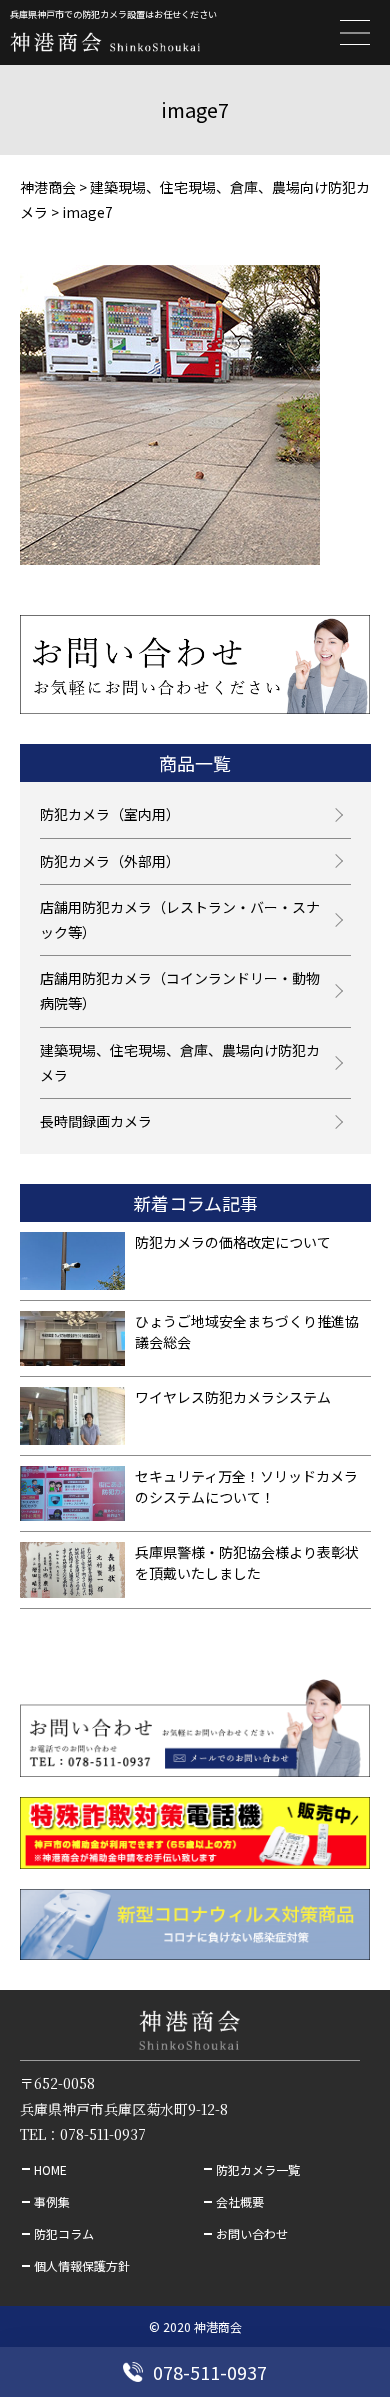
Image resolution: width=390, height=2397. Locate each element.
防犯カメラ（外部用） (110, 861)
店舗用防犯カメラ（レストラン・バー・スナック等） (180, 919)
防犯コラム (64, 2233)
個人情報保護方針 (82, 2265)
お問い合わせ (252, 2233)
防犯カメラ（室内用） (110, 814)
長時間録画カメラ (96, 1121)
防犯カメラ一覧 (258, 2169)
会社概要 (240, 2201)
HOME (50, 2169)
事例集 (52, 2201)
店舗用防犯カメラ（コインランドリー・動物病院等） (180, 990)
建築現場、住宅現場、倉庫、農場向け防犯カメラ (180, 1062)
